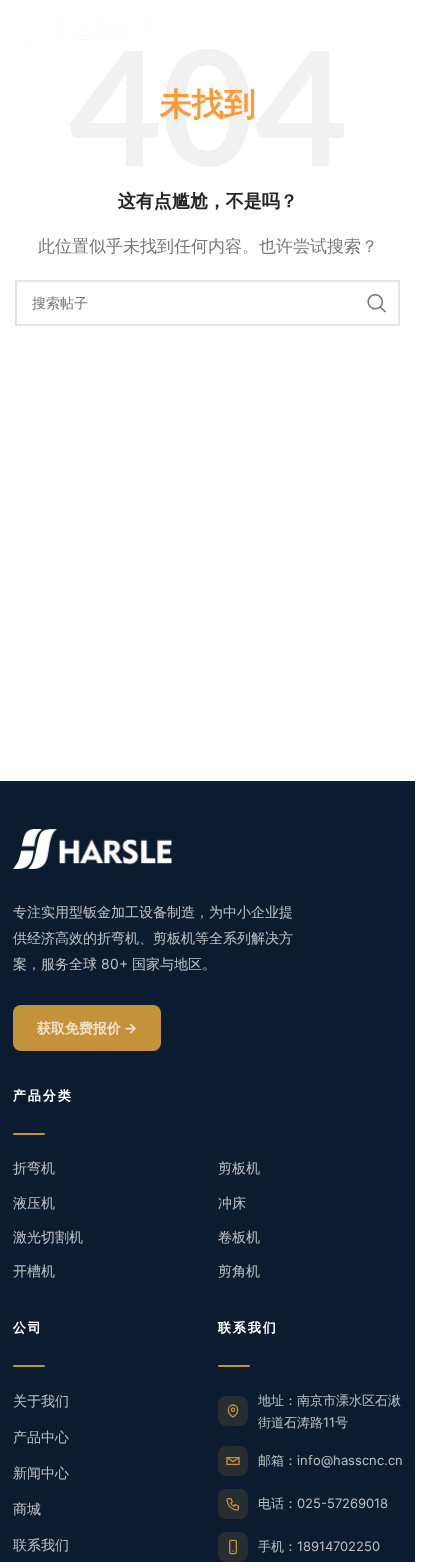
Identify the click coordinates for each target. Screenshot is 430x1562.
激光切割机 (48, 1236)
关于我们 (41, 1400)
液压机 (34, 1202)
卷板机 (239, 1236)
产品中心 (41, 1436)
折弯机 (34, 1167)
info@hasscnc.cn (350, 1460)
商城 (27, 1508)
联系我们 (41, 1544)
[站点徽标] (85, 28)
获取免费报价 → (87, 1027)
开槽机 (34, 1270)
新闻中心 (41, 1472)
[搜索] (377, 303)
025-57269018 (342, 1503)
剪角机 (239, 1270)
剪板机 (239, 1167)
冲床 (232, 1202)
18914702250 (338, 1546)
